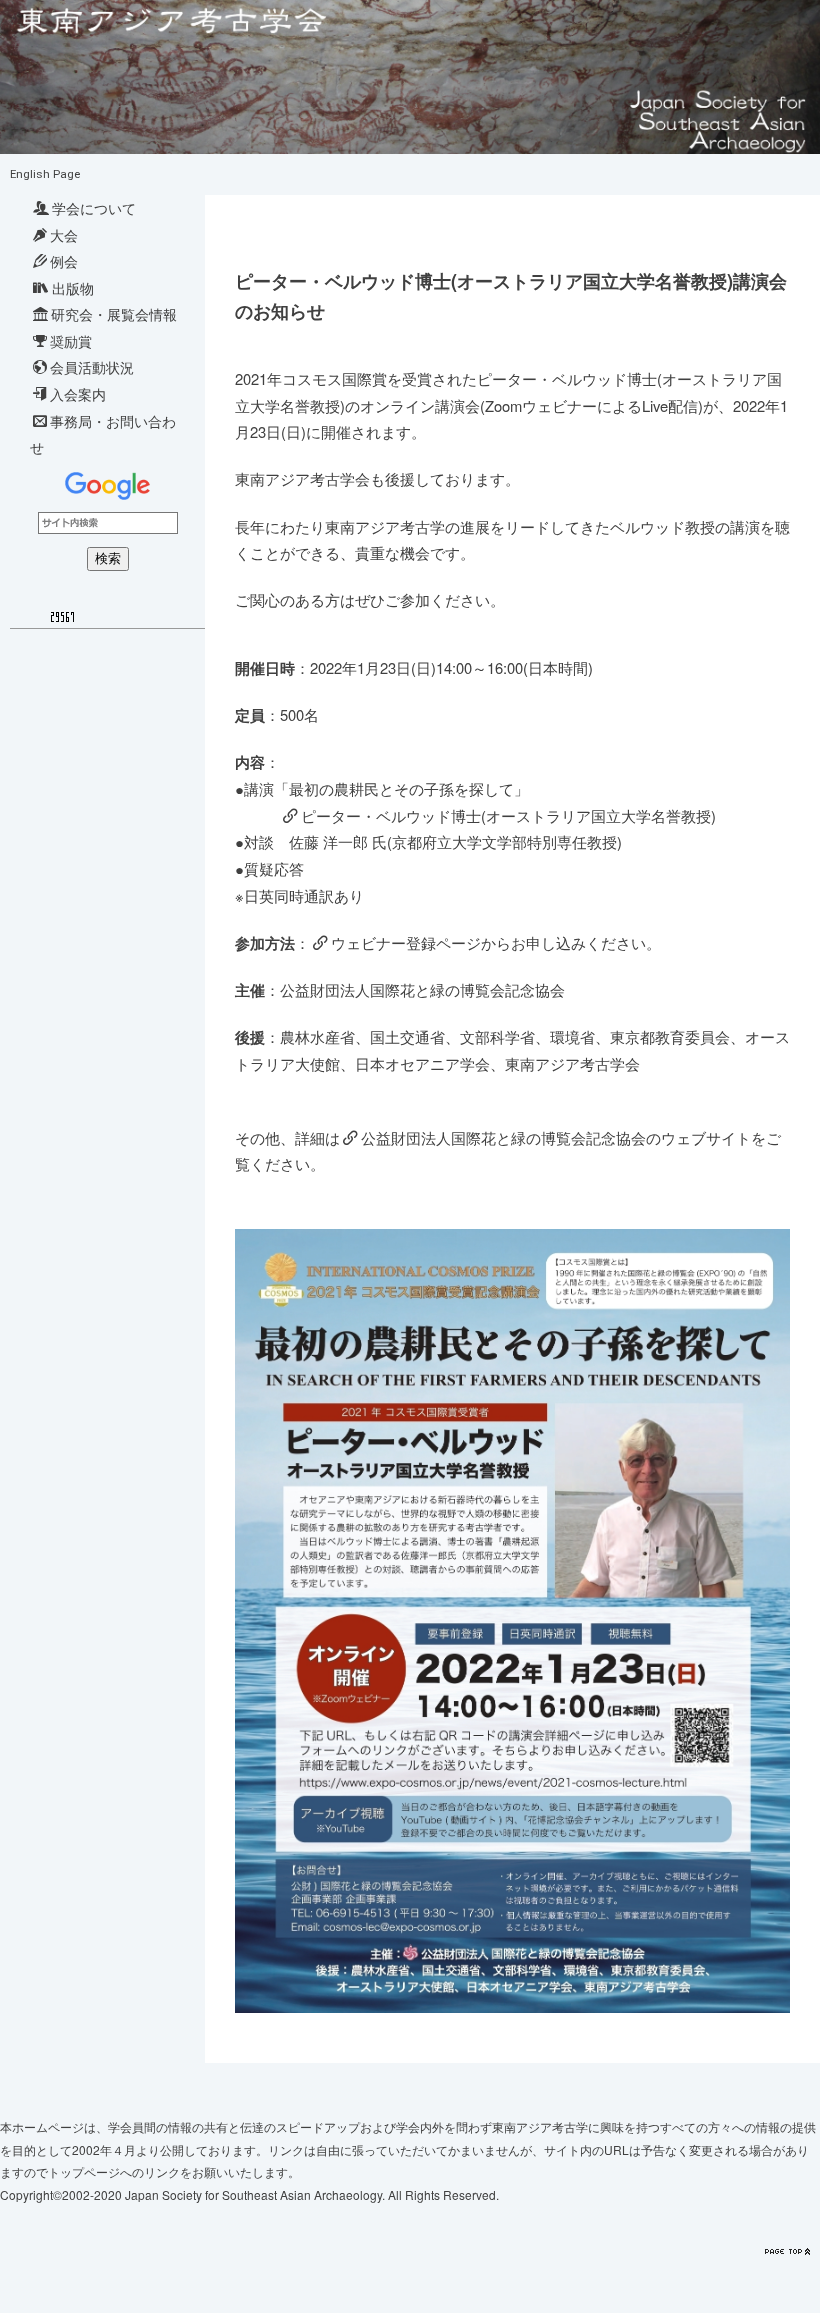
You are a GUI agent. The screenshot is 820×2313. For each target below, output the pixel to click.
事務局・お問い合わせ (103, 434)
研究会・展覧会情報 (114, 314)
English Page (45, 174)
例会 (64, 261)
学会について (94, 208)
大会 (64, 235)
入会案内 (78, 394)
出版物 (73, 288)
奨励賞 (71, 341)
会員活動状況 (92, 367)
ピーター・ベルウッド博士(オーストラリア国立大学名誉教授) (508, 815)
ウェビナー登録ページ (406, 942)
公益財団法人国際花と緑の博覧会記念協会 (503, 1137)
